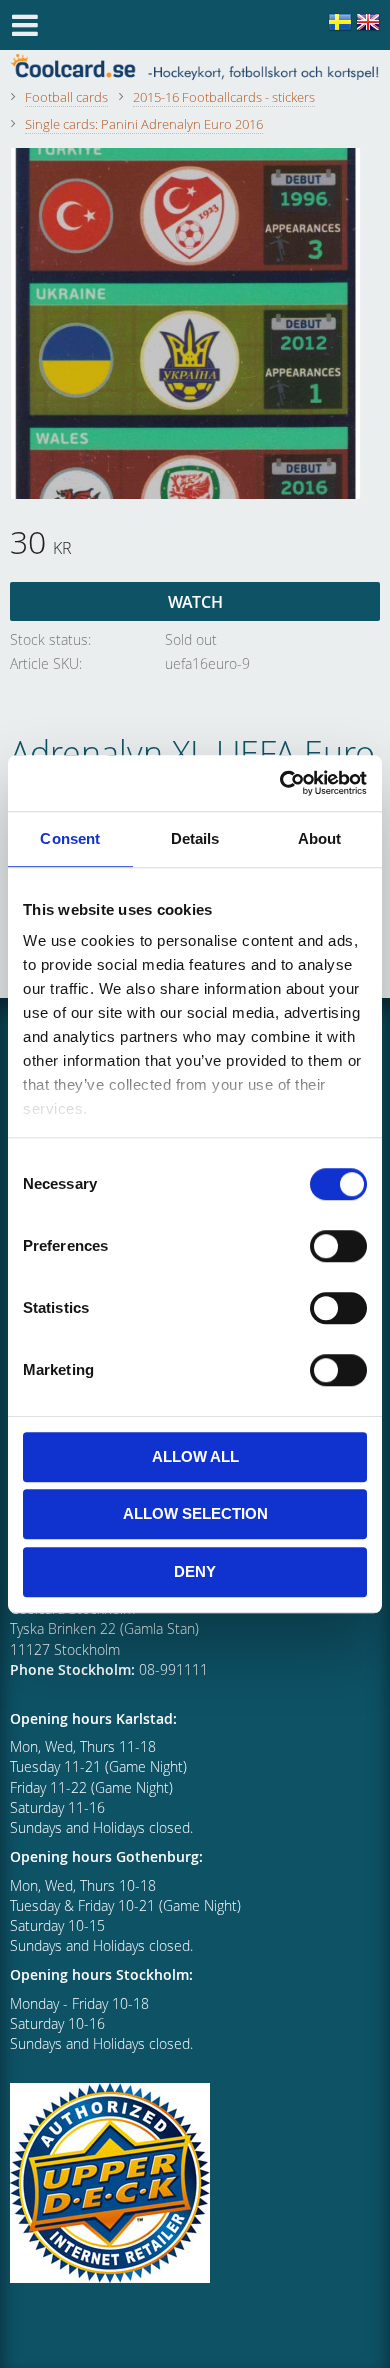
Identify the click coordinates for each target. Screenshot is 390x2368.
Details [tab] (195, 838)
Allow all (195, 1456)
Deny (195, 1571)
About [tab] (320, 838)
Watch (195, 602)
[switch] (338, 1246)
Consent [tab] (70, 838)
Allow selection (195, 1513)
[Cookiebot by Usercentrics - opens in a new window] (280, 783)
